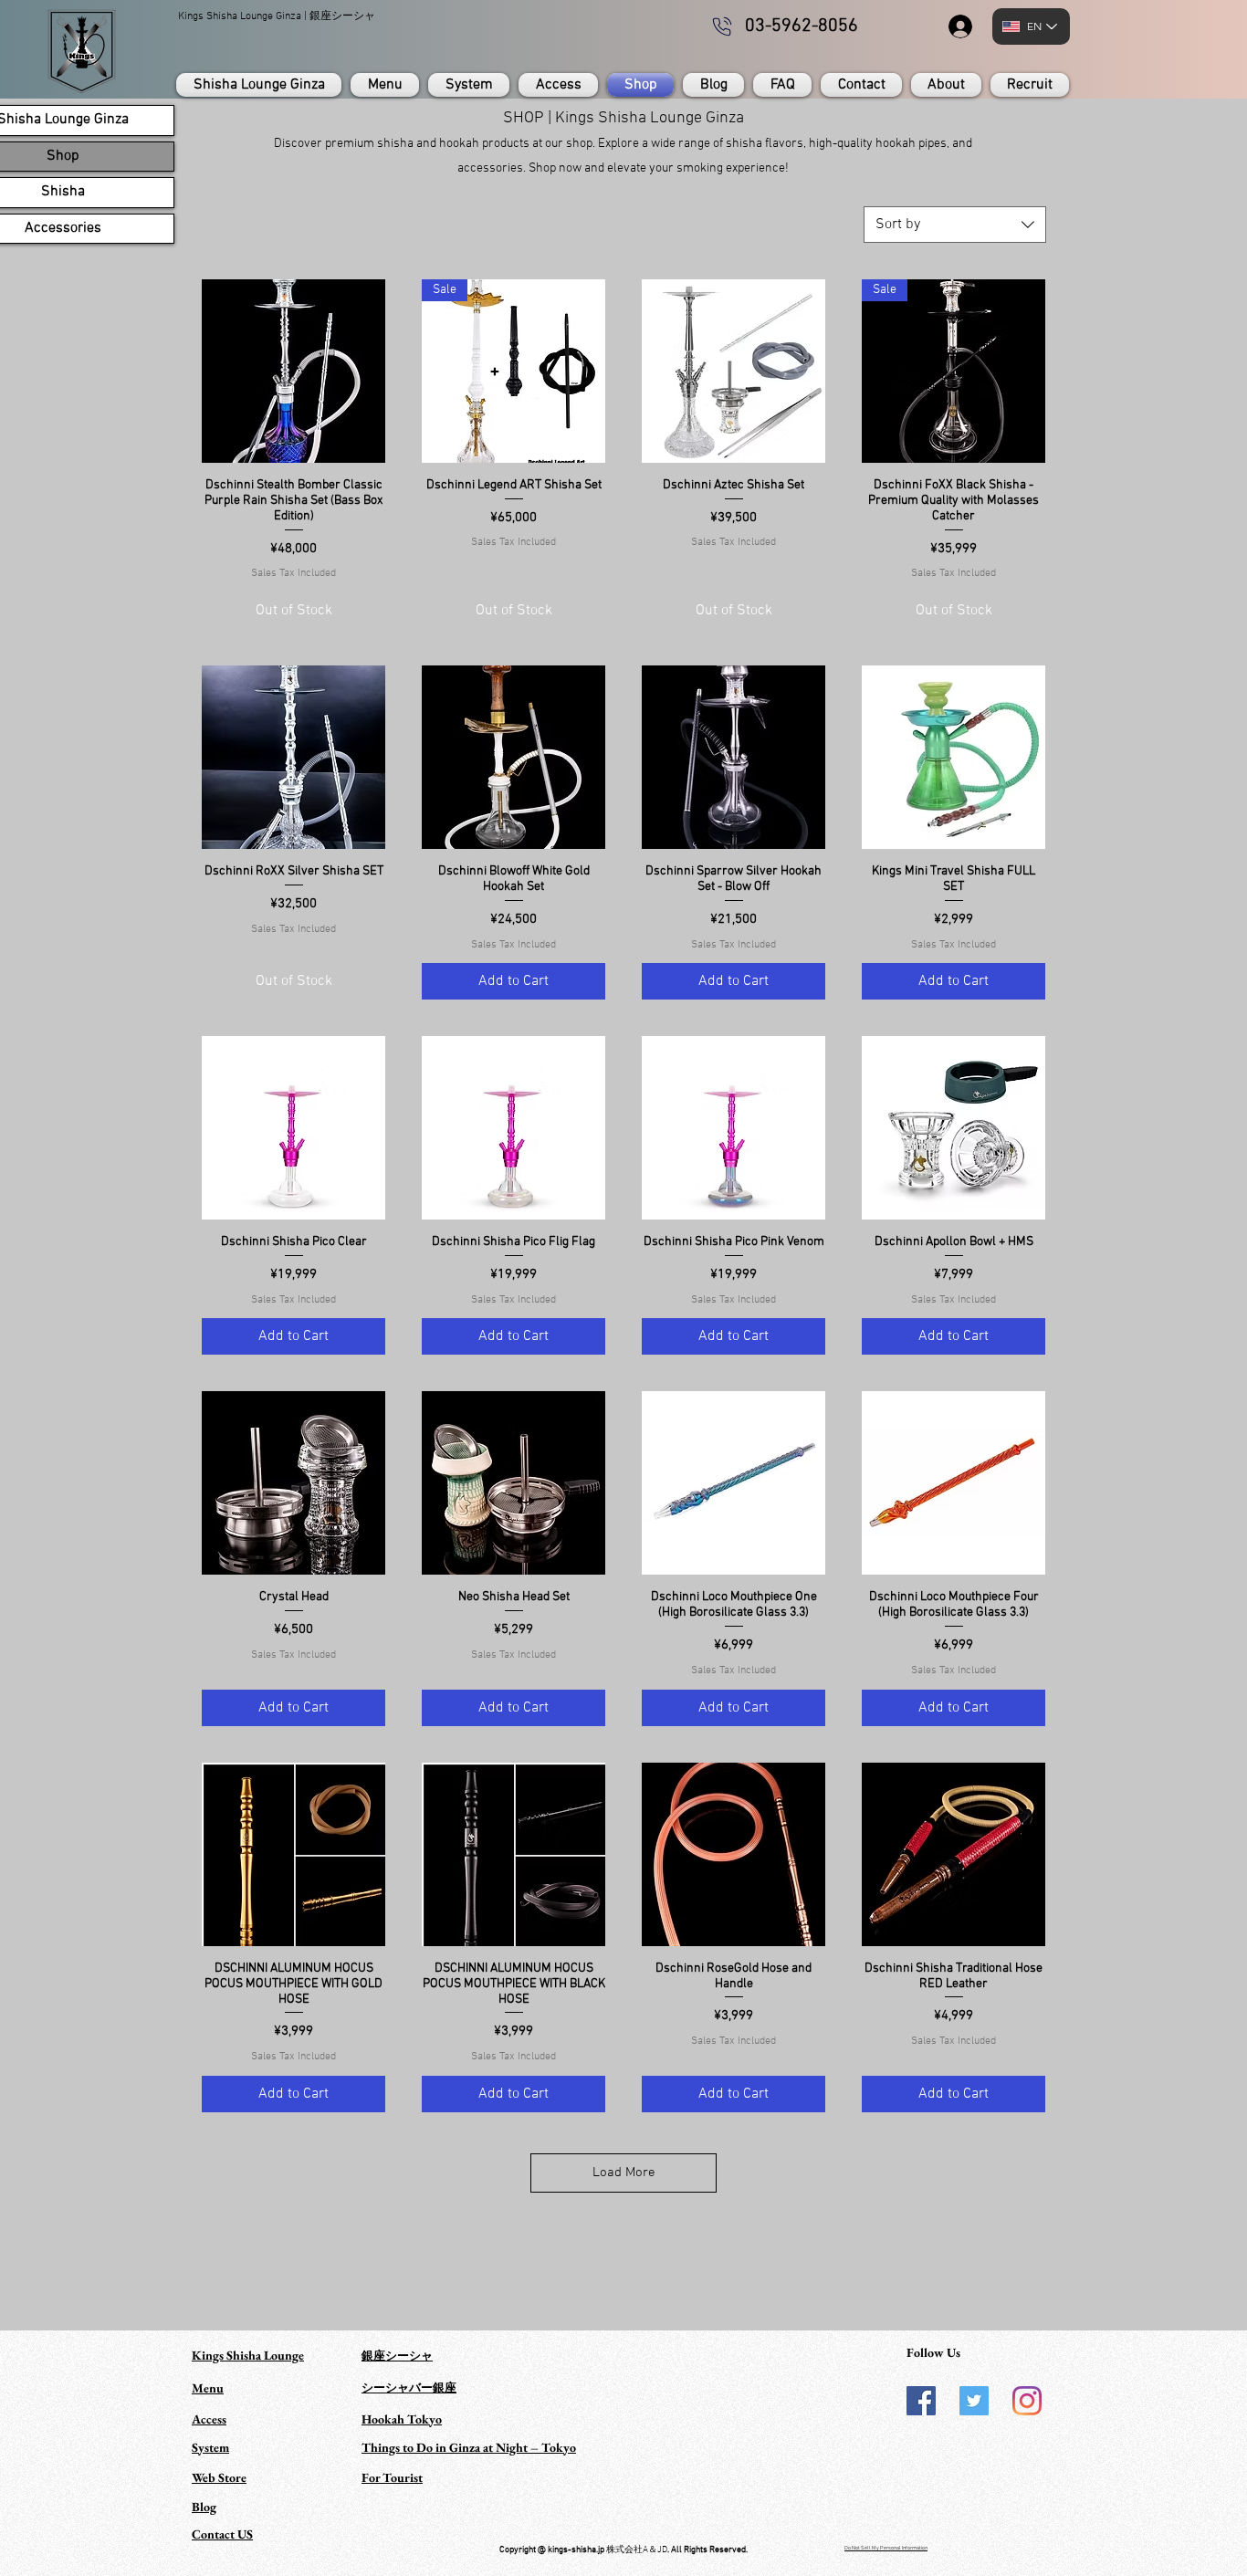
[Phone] (722, 26)
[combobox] (955, 225)
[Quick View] (293, 371)
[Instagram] (1027, 2401)
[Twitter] (974, 2401)
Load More (624, 2173)
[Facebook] (921, 2401)
